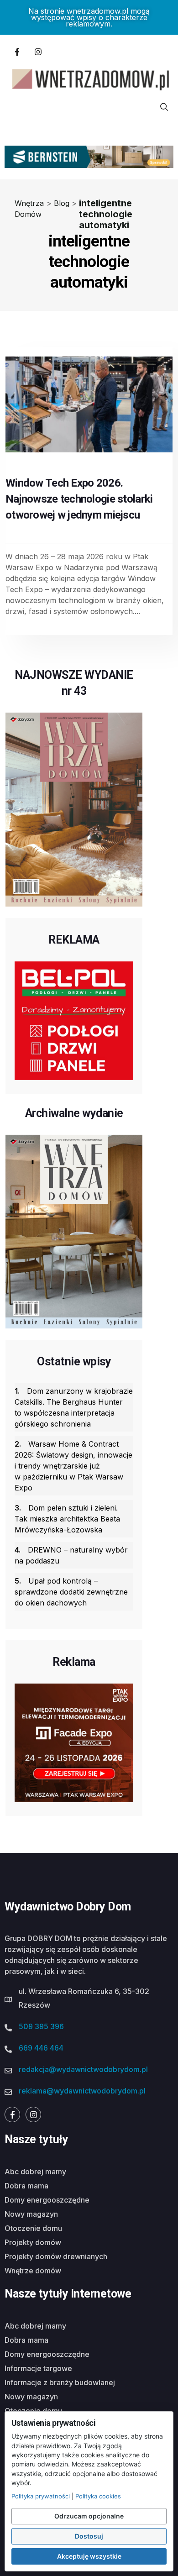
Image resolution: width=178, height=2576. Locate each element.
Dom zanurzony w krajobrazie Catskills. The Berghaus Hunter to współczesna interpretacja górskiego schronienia (74, 1407)
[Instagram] (38, 52)
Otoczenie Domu (33, 2228)
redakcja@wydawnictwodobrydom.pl (83, 2069)
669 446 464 (41, 2048)
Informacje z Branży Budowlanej (60, 2382)
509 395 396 (41, 2026)
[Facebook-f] (17, 52)
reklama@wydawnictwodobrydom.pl (82, 2091)
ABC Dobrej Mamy (35, 2172)
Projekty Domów (33, 2242)
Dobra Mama (26, 2186)
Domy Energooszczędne (47, 2200)
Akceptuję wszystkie (89, 2556)
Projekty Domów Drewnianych (56, 2256)
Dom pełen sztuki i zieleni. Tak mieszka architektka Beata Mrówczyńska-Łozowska (67, 1519)
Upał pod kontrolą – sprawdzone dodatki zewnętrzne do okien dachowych (71, 1592)
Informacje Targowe (38, 2368)
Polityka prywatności (41, 2496)
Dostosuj (89, 2536)
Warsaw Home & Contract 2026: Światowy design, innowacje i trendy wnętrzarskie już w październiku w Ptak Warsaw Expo (73, 1466)
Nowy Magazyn (31, 2214)
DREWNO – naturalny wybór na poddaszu (71, 1555)
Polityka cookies (98, 2496)
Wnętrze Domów (33, 2271)
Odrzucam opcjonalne (89, 2516)
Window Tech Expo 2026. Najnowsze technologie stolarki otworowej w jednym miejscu (79, 499)
